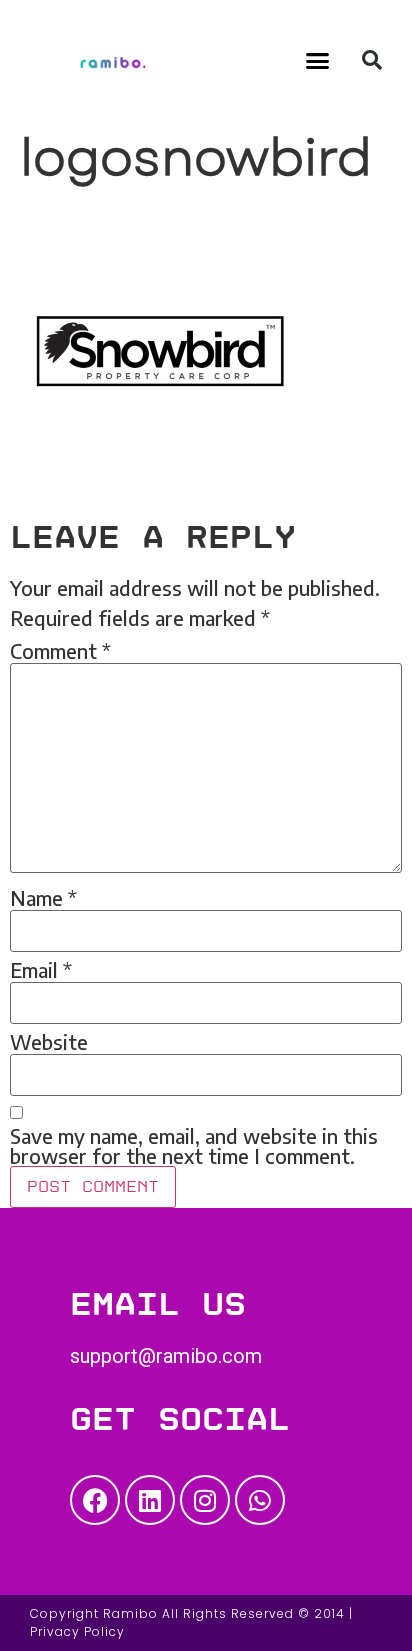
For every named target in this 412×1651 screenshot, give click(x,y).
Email (41, 970)
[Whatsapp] (260, 1500)
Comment (60, 651)
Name (43, 898)
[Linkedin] (150, 1500)
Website (49, 1042)
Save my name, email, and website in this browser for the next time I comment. (194, 1146)
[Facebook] (95, 1500)
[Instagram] (205, 1500)
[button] (318, 60)
